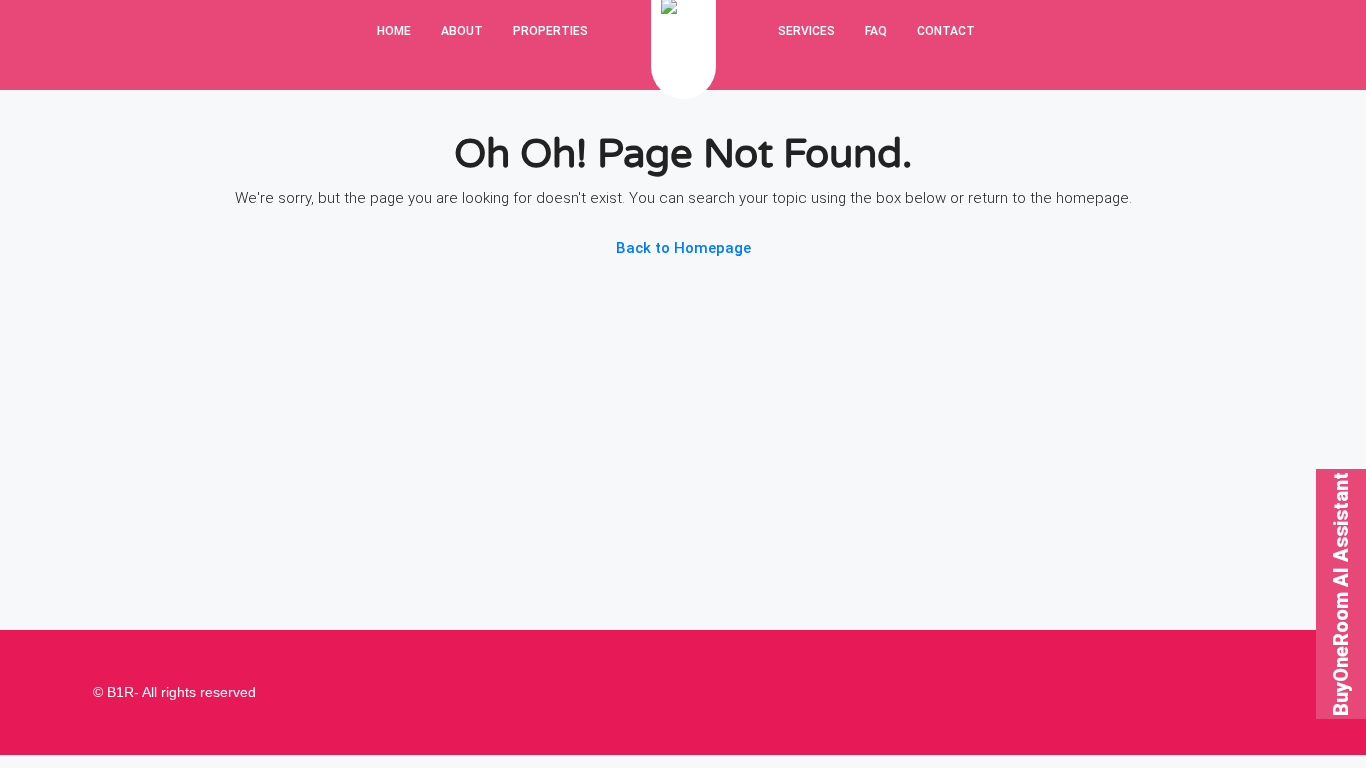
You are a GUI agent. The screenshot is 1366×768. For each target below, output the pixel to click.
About (462, 31)
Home (394, 31)
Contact (946, 31)
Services (806, 31)
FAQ (876, 31)
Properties (550, 31)
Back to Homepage (683, 248)
